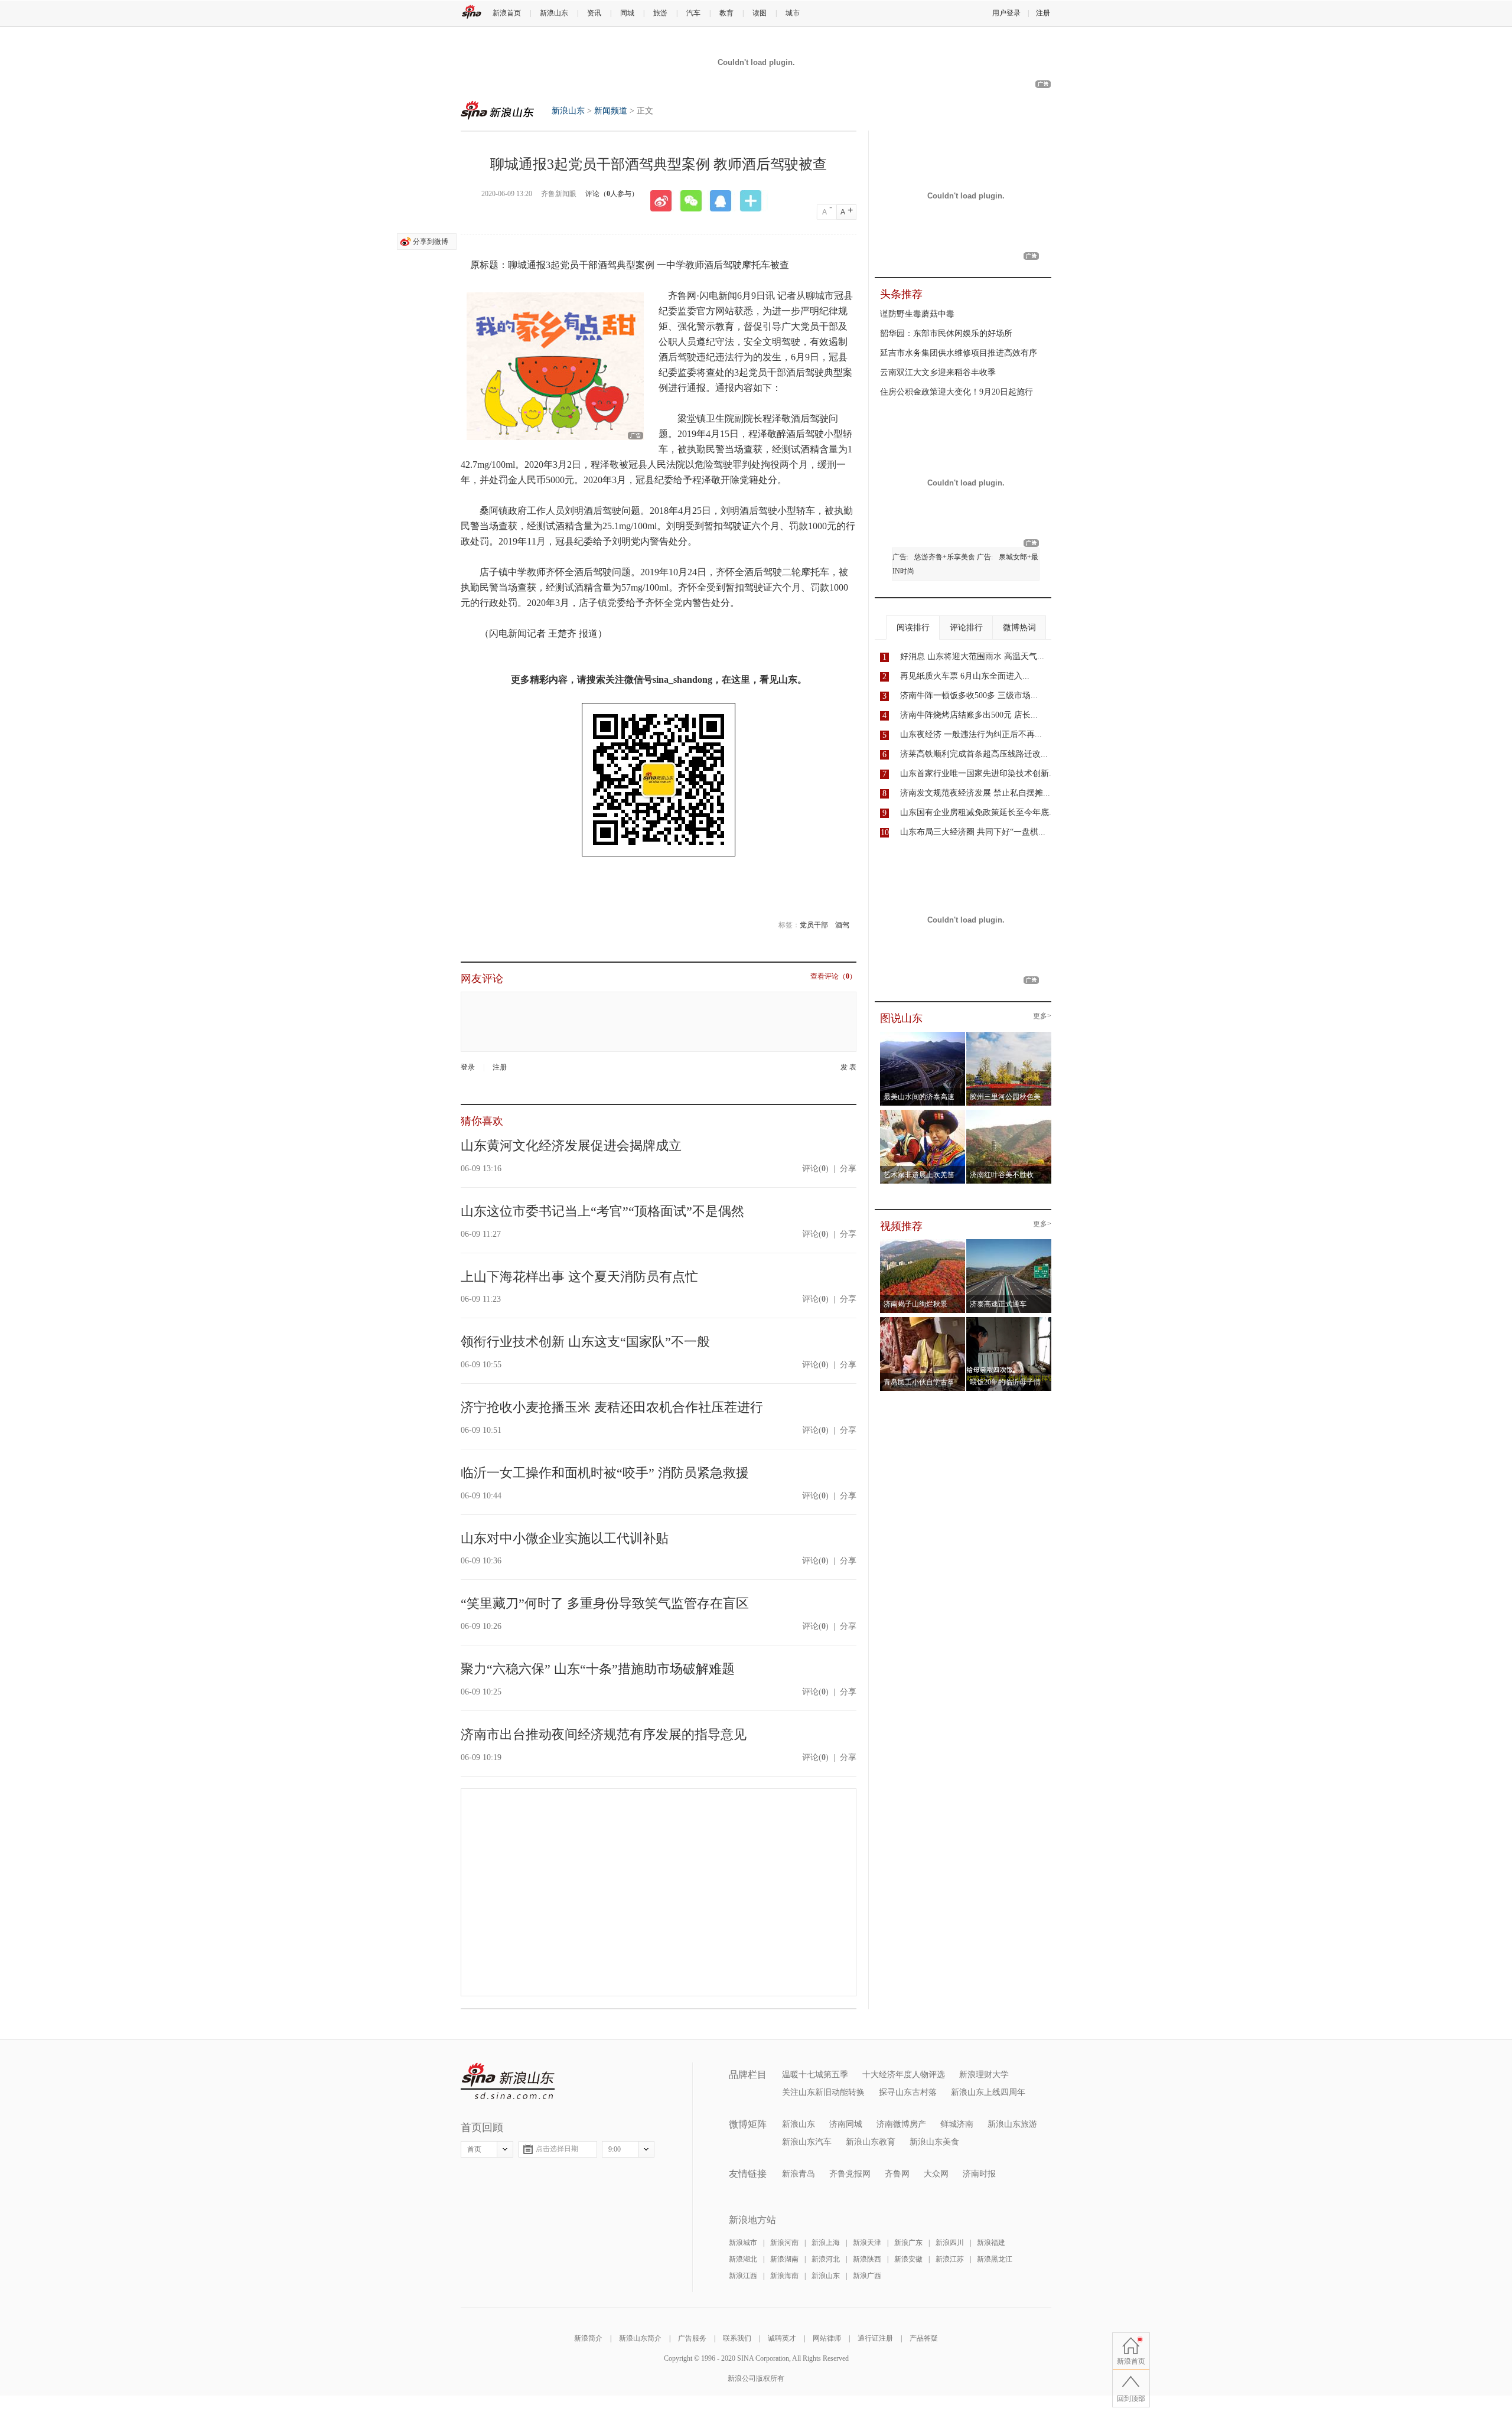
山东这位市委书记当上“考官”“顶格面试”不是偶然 (602, 1211)
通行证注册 (875, 2338)
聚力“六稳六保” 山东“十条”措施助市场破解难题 (598, 1669)
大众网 (936, 2174)
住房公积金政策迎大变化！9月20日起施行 (957, 392)
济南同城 (846, 2124)
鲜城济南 (957, 2124)
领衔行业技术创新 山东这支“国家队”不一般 (585, 1342)
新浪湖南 (784, 2259)
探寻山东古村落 (908, 2092)
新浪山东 (554, 13)
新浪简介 (588, 2338)
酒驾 (842, 925)
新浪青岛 (799, 2174)
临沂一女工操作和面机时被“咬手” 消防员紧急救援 (605, 1473)
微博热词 (1019, 628)
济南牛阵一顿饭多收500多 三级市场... (969, 695)
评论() (815, 1169)
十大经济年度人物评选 (904, 2075)
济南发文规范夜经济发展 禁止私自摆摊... (975, 793)
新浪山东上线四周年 (988, 2092)
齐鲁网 (897, 2174)
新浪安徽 (908, 2259)
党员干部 (814, 925)
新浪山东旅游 (1012, 2124)
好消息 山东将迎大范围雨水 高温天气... (972, 656)
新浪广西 (867, 2276)
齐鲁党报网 (850, 2174)
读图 (760, 13)
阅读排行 (913, 628)
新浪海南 (784, 2276)
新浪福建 (991, 2243)
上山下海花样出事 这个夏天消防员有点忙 (579, 1277)
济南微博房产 (901, 2124)
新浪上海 (826, 2243)
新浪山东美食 (934, 2142)
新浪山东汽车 (807, 2142)
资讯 (594, 13)
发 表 (848, 1068)
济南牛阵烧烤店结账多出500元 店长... (969, 715)
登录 (468, 1067)
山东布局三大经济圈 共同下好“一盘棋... (973, 832)
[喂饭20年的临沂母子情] (1009, 1321)
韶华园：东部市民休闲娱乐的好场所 (946, 333)
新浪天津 (867, 2243)
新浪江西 (743, 2276)
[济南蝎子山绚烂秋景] (923, 1243)
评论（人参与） (612, 194)
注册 (1043, 13)
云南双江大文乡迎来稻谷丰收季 (938, 372)
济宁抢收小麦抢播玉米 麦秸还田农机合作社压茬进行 (612, 1407)
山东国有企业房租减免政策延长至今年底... (978, 812)
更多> (1042, 1016)
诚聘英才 (782, 2338)
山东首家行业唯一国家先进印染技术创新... (978, 773)
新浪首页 (507, 13)
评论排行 (966, 628)
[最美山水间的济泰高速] (923, 1035)
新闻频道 (611, 111)
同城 (627, 13)
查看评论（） (833, 977)
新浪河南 (784, 2243)
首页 (474, 2149)
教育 (726, 13)
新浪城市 (743, 2243)
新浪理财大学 (984, 2075)
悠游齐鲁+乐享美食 (945, 557)
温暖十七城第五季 (815, 2075)
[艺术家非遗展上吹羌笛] (923, 1113)
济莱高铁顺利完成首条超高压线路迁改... (974, 754)
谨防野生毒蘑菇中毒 (917, 314)
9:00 (615, 2149)
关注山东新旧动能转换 (823, 2092)
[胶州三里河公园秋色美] (1009, 1035)
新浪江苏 (950, 2259)
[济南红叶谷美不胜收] (1009, 1113)
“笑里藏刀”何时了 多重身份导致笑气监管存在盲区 (605, 1603)
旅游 (660, 13)
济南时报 (979, 2174)
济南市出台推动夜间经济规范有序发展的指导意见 (604, 1734)
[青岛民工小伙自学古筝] (923, 1321)
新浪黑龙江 (995, 2259)
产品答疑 (924, 2338)
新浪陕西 (867, 2259)
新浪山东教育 (871, 2142)
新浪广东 (908, 2243)
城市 (793, 13)
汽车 (693, 13)
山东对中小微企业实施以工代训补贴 (565, 1538)
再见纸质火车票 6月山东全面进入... (965, 676)
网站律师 (827, 2338)
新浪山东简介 (640, 2338)
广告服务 (692, 2338)
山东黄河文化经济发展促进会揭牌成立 (571, 1146)
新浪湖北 (743, 2259)
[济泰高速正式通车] (1009, 1243)
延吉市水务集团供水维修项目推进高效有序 (959, 353)
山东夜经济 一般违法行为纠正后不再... (971, 734)
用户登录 (1006, 13)
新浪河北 (826, 2259)
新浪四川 (950, 2243)
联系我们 (737, 2338)
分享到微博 (431, 242)
